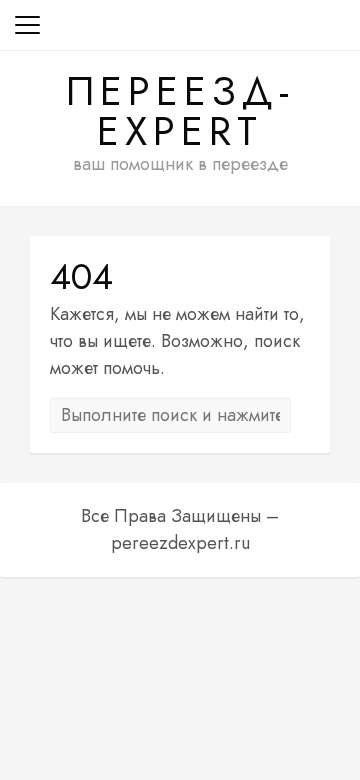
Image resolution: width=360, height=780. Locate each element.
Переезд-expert (180, 111)
